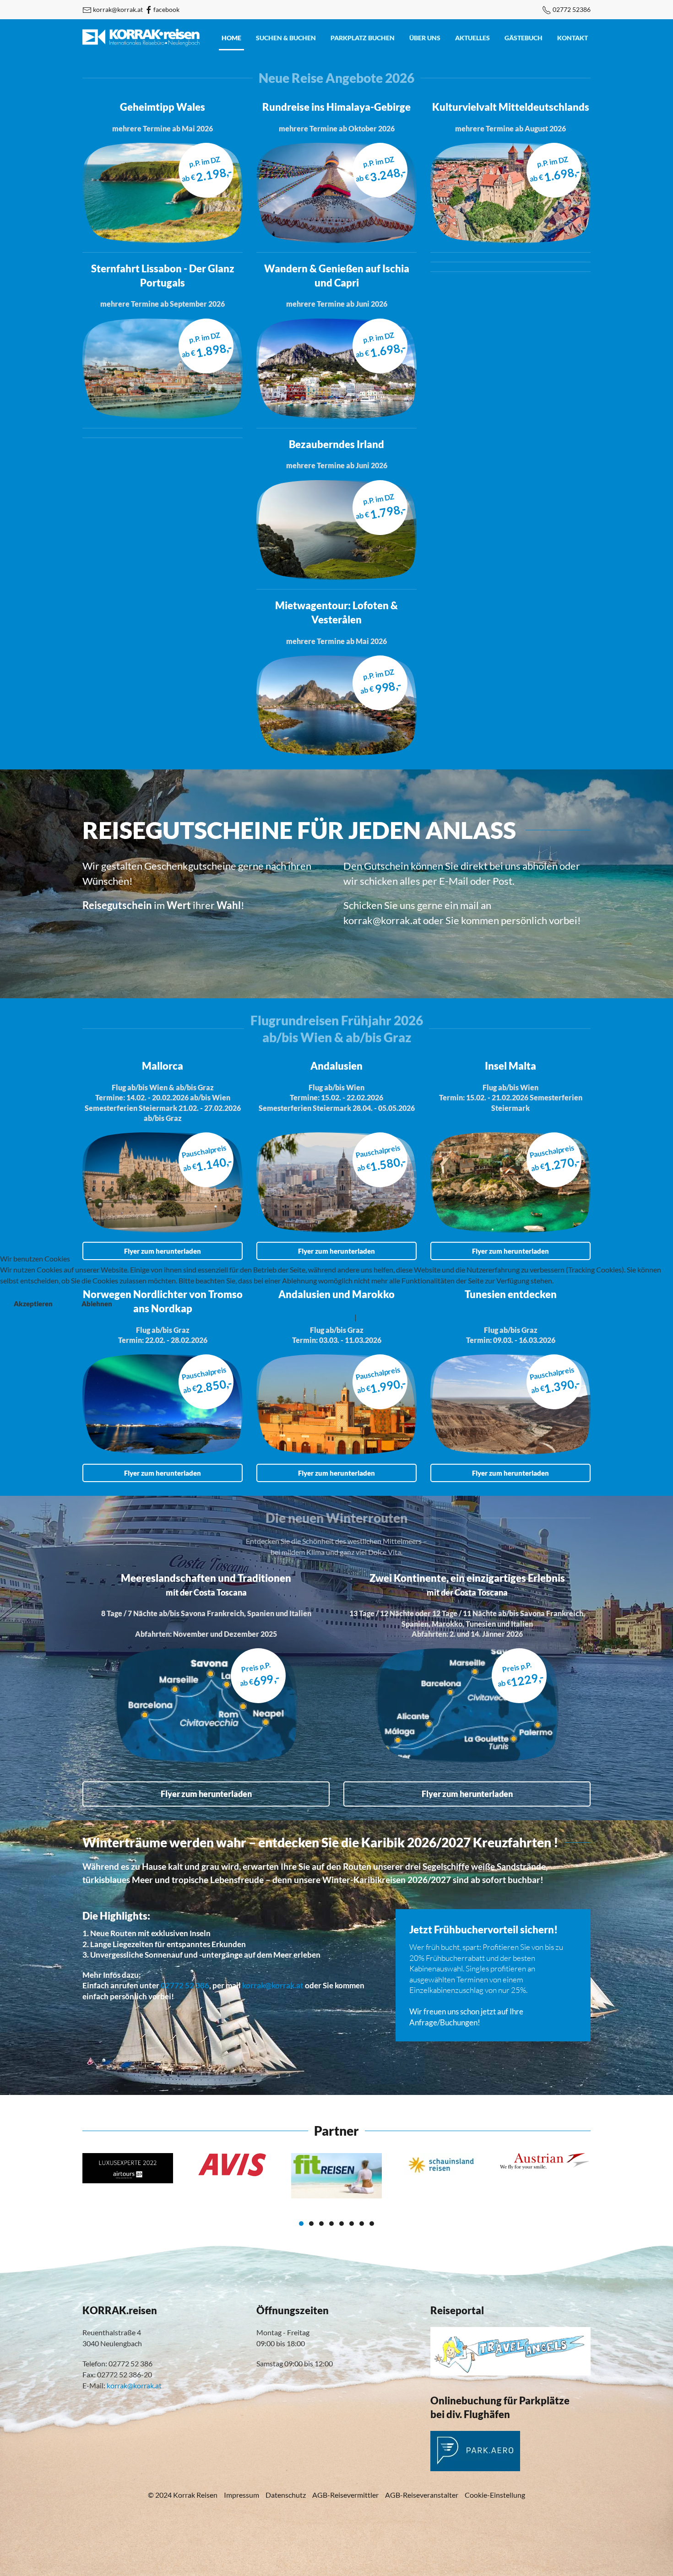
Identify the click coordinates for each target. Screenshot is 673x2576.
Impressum (376, 1317)
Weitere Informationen (317, 1317)
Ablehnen (97, 1304)
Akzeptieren (33, 1304)
